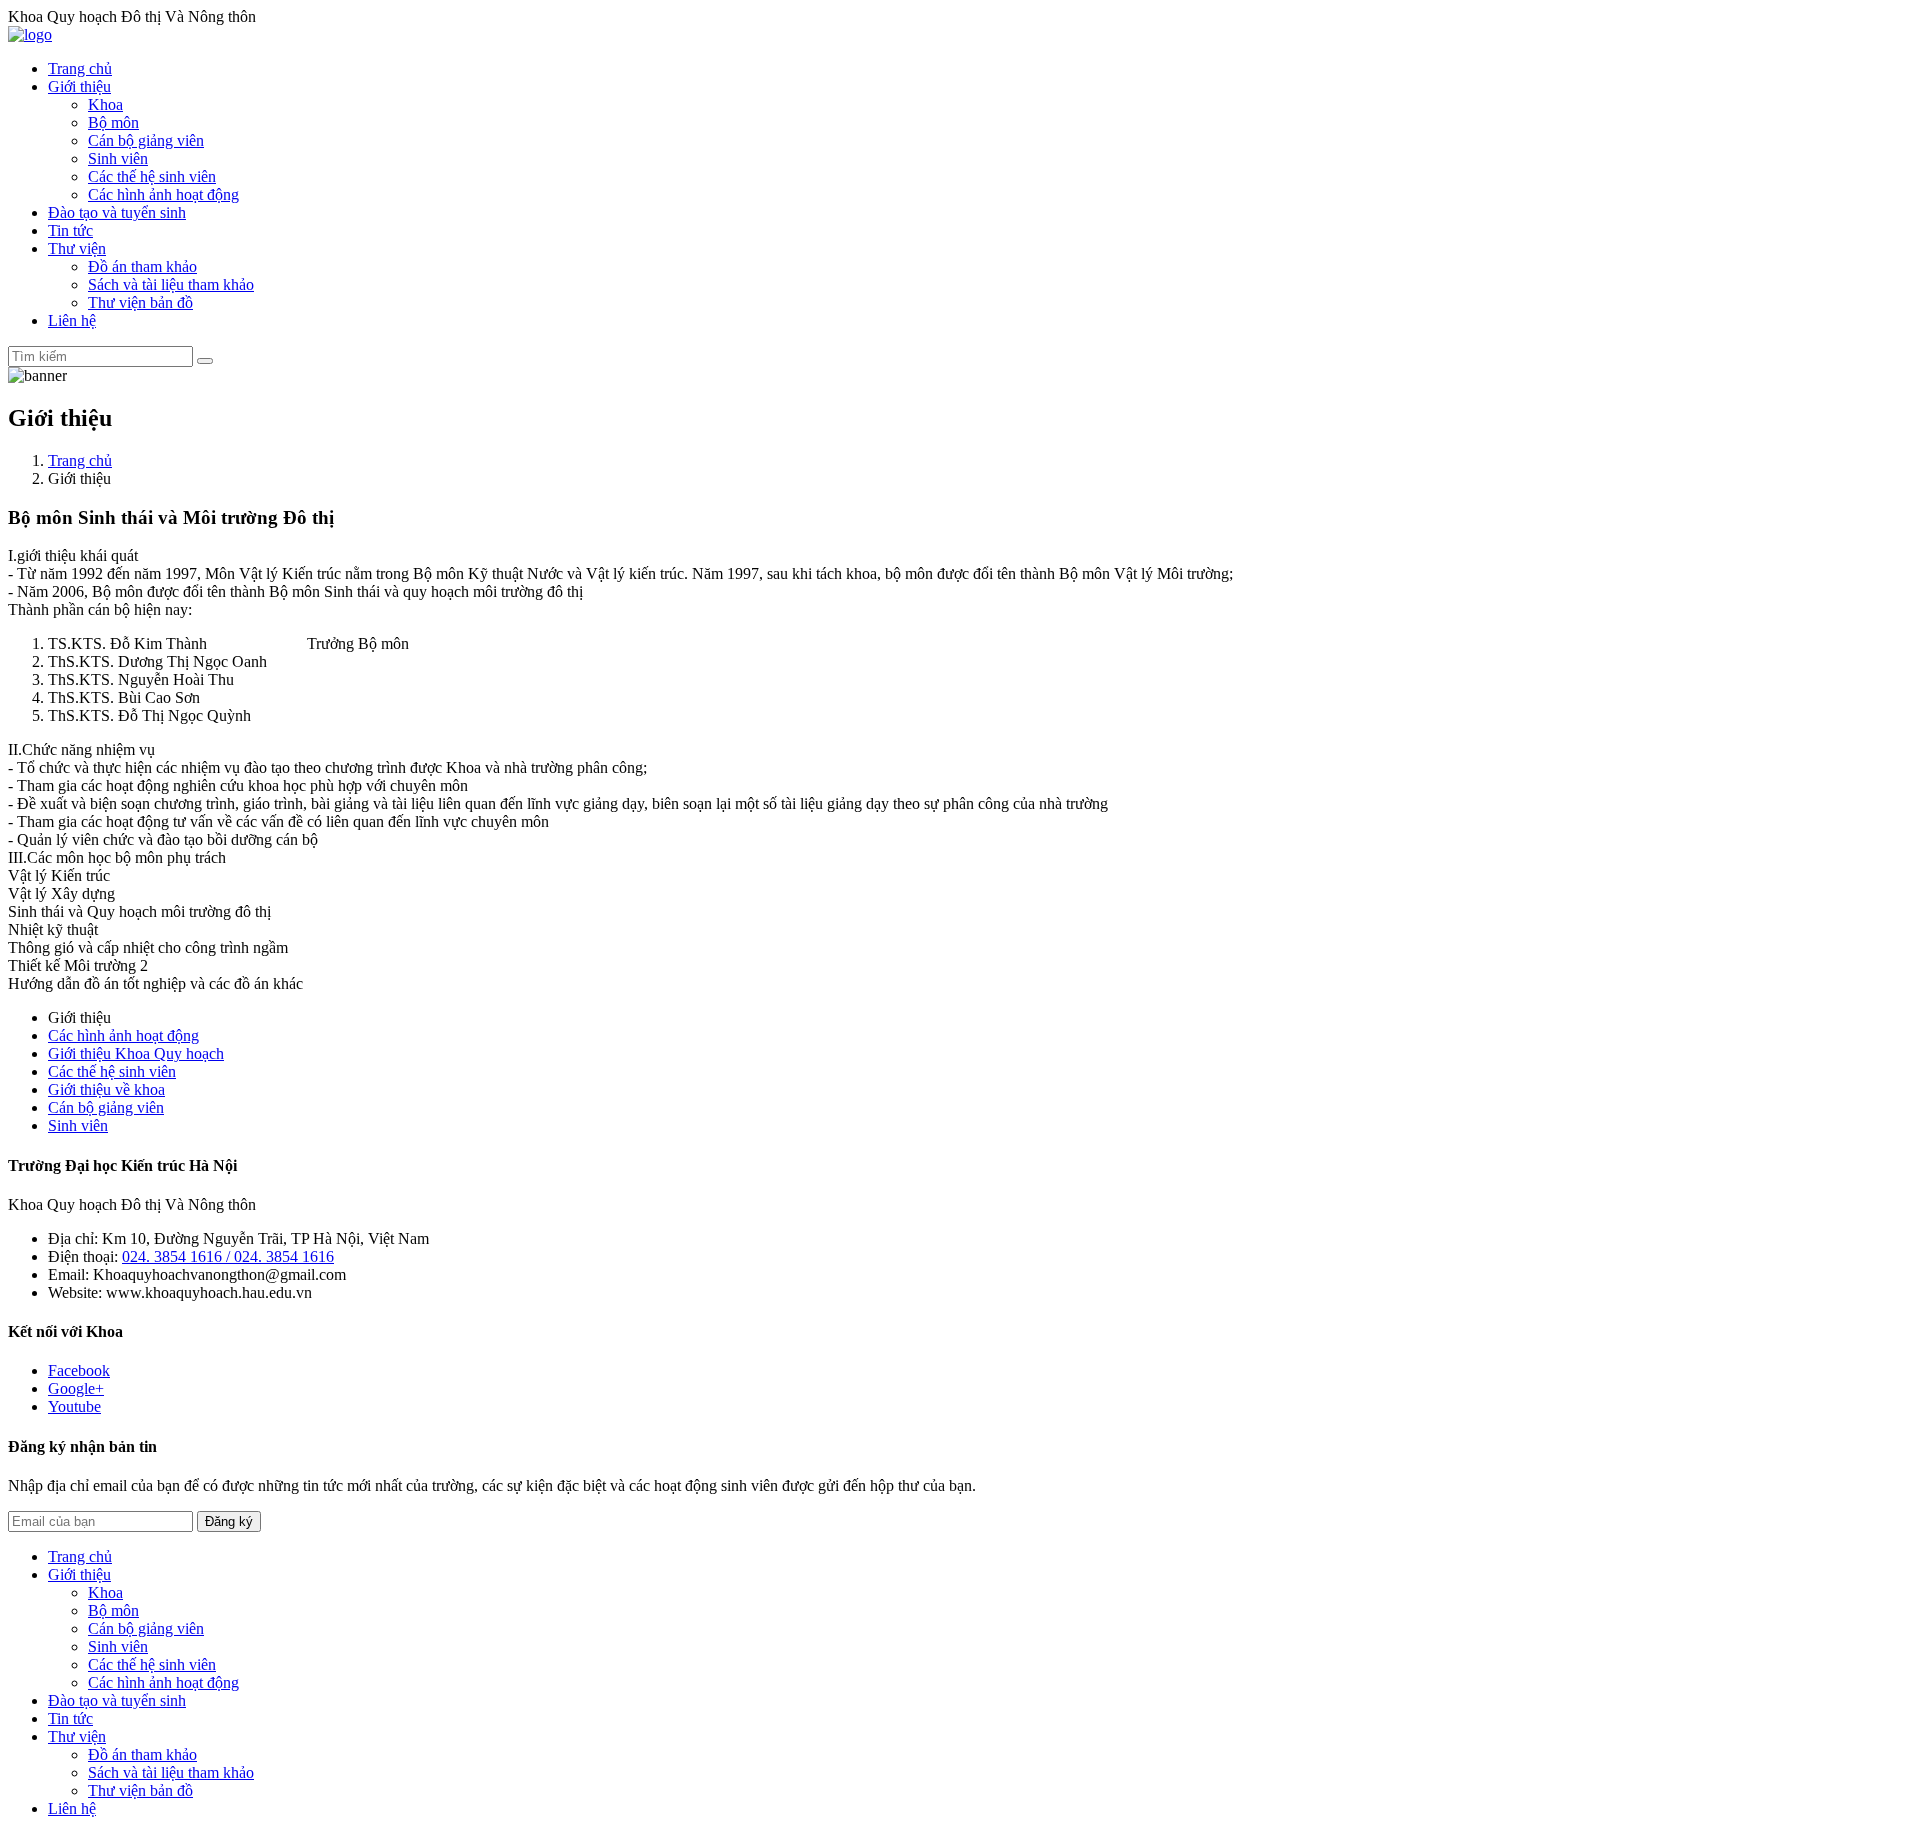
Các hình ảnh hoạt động (163, 194)
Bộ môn (113, 122)
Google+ (76, 1388)
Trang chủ (80, 68)
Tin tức (70, 230)
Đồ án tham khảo (142, 266)
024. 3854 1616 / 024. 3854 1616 (228, 1256)
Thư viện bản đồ (140, 302)
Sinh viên (118, 158)
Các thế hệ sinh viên (152, 176)
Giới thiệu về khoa (106, 1089)
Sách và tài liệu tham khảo (171, 284)
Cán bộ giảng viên (146, 140)
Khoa (105, 104)
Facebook (79, 1370)
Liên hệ (72, 320)
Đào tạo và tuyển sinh (117, 212)
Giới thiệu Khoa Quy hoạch (136, 1053)
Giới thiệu (79, 86)
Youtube (74, 1406)
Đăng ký (229, 1521)
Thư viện (77, 248)
